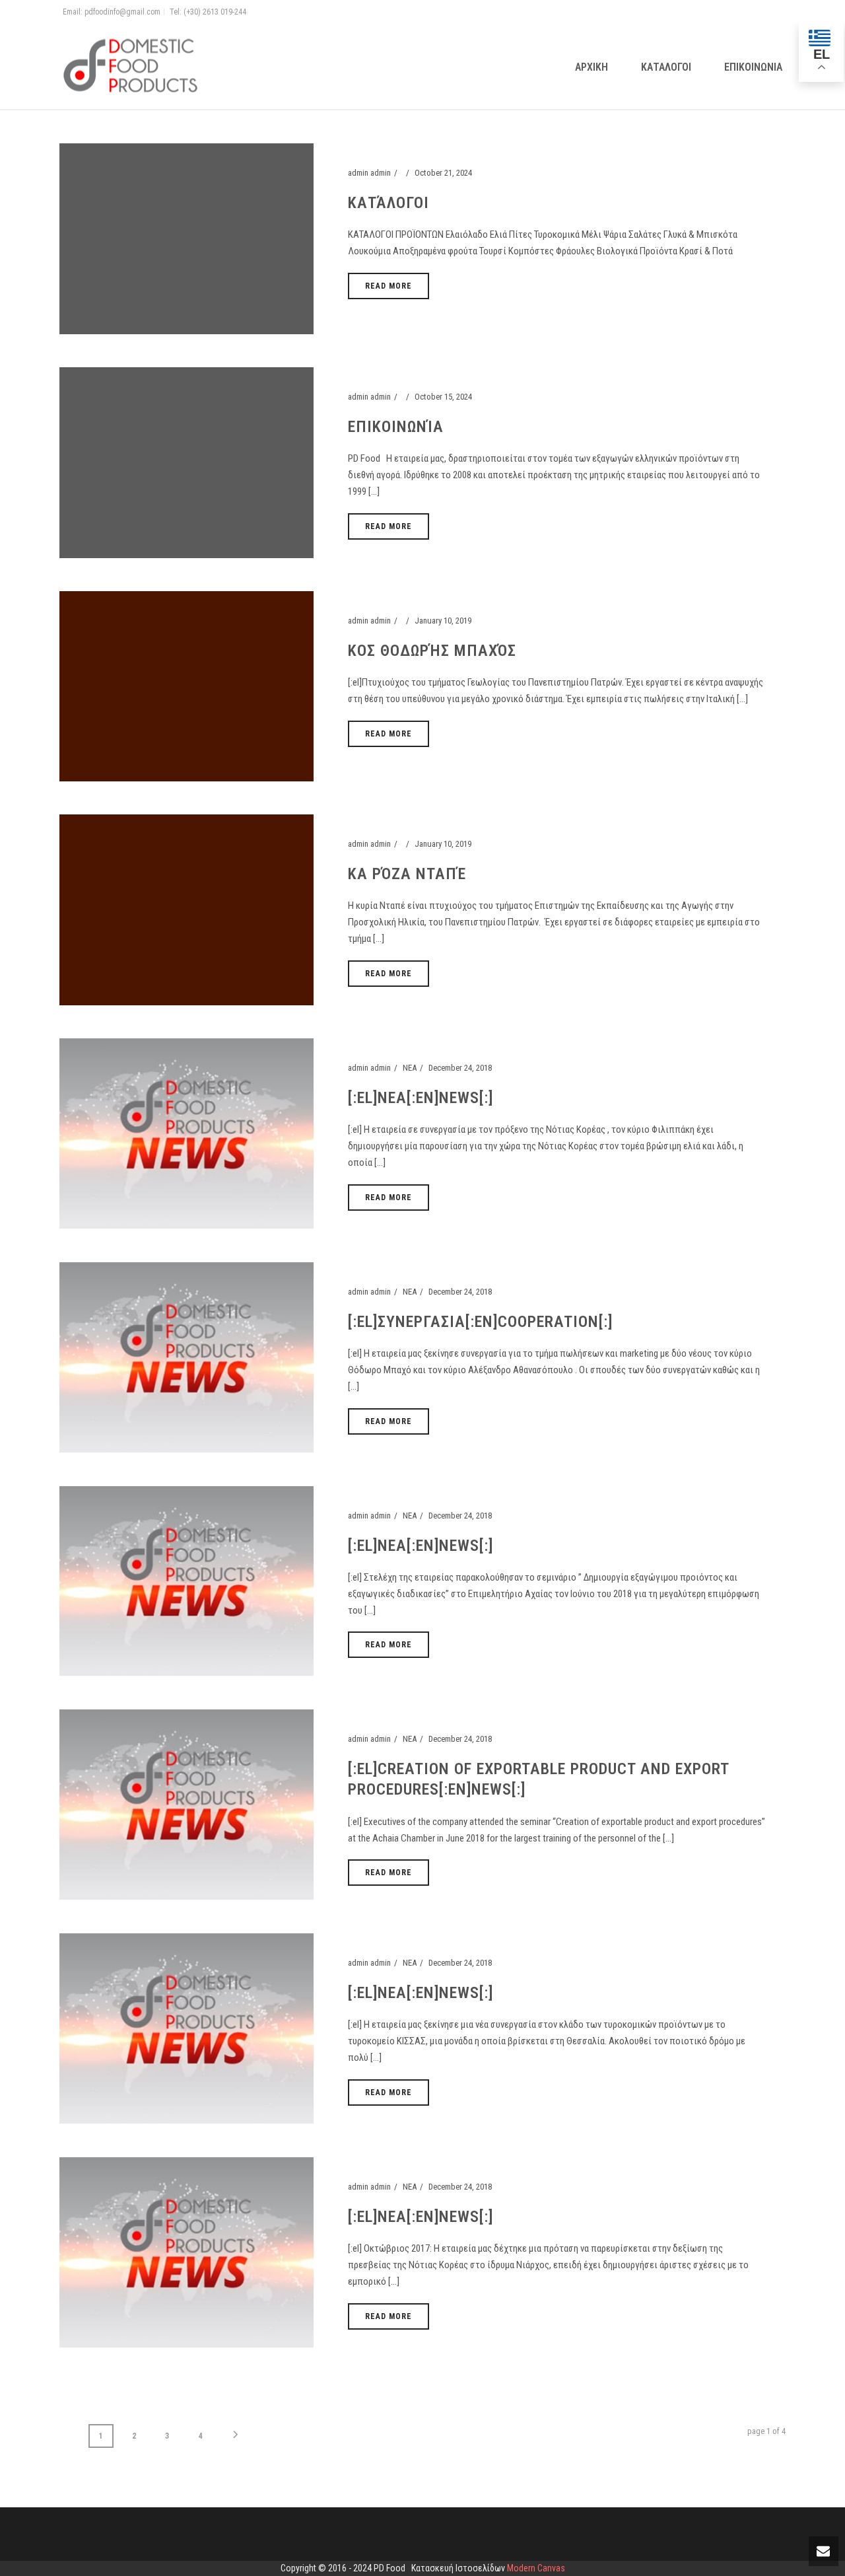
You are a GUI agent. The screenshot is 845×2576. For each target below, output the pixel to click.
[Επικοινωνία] (186, 462)
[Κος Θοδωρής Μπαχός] (186, 685)
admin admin (369, 173)
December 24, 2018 (460, 1068)
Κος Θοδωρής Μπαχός (432, 651)
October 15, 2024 (443, 397)
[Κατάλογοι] (186, 238)
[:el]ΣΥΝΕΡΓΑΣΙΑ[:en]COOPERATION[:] (480, 1322)
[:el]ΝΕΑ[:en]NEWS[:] (421, 1098)
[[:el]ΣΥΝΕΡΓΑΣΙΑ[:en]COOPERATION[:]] (186, 1357)
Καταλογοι (666, 67)
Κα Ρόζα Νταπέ (407, 874)
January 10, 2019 (443, 621)
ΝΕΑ (410, 1068)
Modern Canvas (536, 2568)
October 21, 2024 (443, 173)
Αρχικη (591, 67)
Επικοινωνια (753, 67)
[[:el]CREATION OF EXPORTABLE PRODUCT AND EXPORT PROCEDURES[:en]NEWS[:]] (186, 1804)
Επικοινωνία (396, 427)
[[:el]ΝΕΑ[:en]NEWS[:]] (186, 1133)
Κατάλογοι (389, 203)
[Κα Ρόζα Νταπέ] (186, 909)
